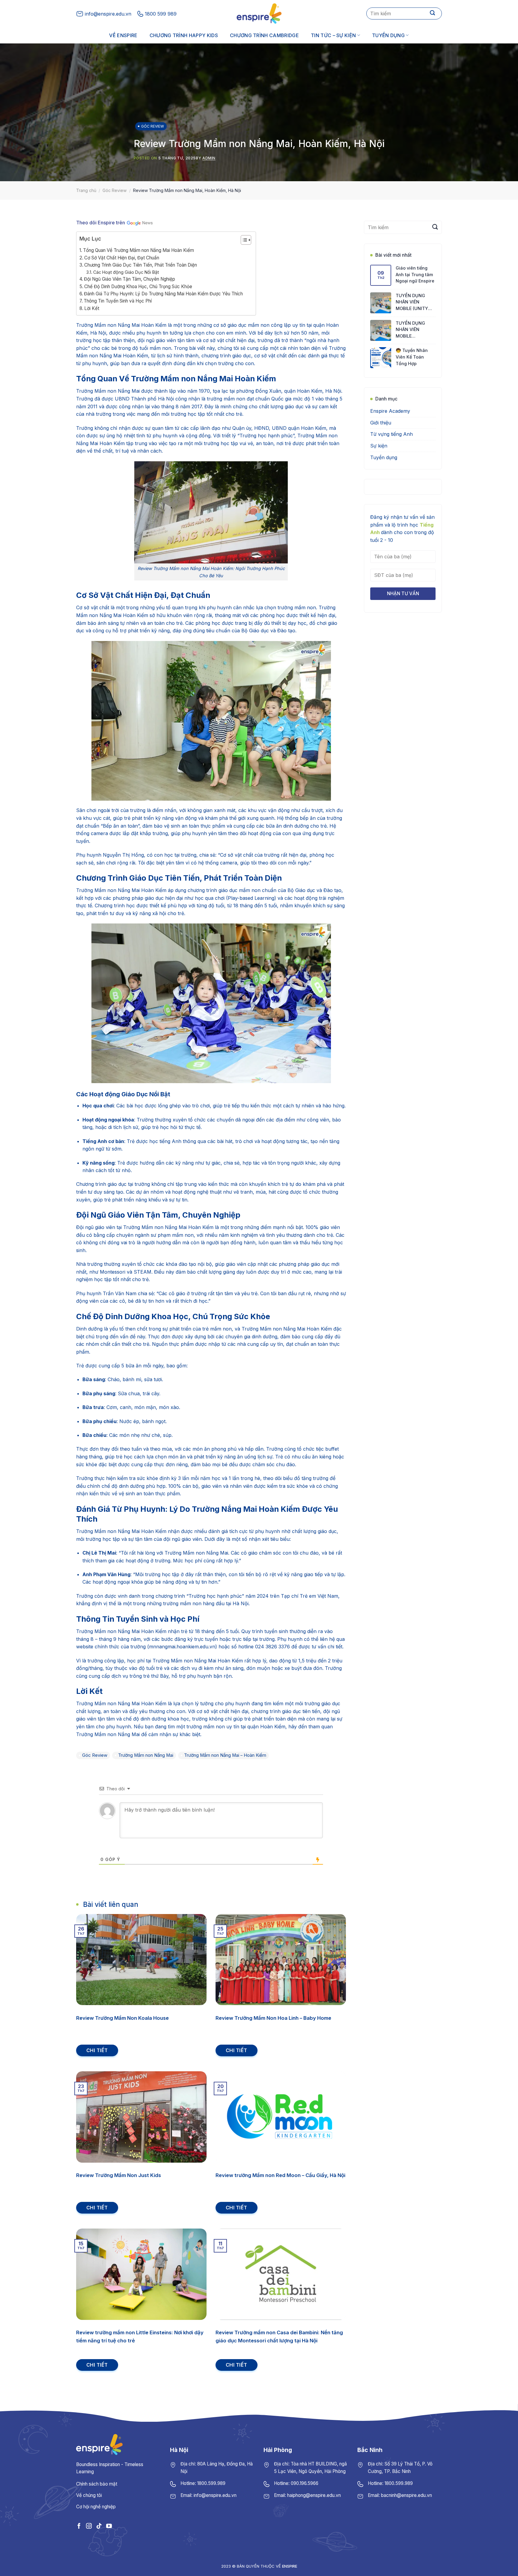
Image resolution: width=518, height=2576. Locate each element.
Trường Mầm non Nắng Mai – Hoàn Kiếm (225, 1755)
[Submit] (433, 13)
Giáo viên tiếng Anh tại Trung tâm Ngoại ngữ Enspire (415, 274)
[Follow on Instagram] (89, 2526)
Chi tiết (97, 2050)
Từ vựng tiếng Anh (391, 434)
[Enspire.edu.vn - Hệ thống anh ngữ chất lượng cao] (259, 13)
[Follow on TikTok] (99, 2526)
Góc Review (153, 126)
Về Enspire (123, 35)
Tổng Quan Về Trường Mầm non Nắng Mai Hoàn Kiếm (138, 250)
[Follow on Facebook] (79, 2526)
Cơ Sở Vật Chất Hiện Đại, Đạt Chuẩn (122, 258)
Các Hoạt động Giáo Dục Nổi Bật (126, 272)
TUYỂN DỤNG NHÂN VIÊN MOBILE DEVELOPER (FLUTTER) (410, 330)
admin (209, 158)
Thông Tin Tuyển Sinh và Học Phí (118, 301)
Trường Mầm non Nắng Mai (146, 1755)
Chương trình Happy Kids (184, 35)
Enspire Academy (390, 411)
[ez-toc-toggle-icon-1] (243, 241)
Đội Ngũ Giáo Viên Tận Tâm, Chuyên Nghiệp (129, 279)
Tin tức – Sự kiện (333, 35)
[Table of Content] (246, 240)
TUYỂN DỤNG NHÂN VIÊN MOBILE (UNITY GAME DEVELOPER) (415, 302)
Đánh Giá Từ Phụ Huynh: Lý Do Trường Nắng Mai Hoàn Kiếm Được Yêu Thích (163, 294)
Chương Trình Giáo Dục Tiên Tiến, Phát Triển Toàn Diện (141, 265)
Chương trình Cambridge (264, 35)
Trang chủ (86, 190)
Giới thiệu (381, 423)
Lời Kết (92, 308)
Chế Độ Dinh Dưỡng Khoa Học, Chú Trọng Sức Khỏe (138, 287)
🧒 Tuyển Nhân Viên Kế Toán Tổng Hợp (412, 357)
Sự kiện (379, 446)
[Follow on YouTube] (109, 2526)
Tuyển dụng (388, 35)
